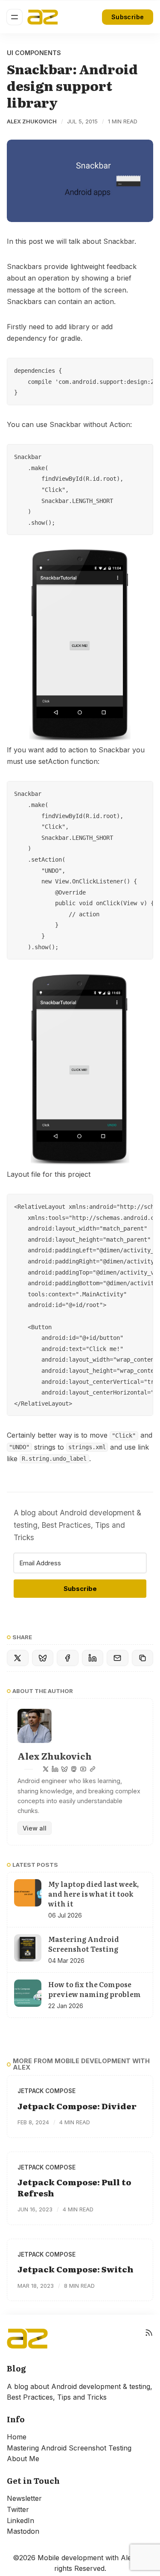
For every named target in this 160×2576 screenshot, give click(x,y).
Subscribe (128, 17)
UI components (34, 53)
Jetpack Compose (47, 2091)
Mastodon (23, 2531)
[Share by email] (118, 1658)
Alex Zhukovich (32, 121)
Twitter (18, 2509)
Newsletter (24, 2498)
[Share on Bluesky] (43, 1658)
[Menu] (15, 17)
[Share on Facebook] (68, 1658)
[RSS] (149, 2339)
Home (17, 2437)
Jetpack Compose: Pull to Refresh (74, 2187)
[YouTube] (83, 1769)
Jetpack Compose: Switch (76, 2269)
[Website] (93, 1769)
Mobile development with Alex (86, 2558)
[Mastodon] (74, 1769)
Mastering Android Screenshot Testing (69, 2448)
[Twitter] (46, 1769)
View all (35, 1828)
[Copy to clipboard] (143, 1658)
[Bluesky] (64, 1769)
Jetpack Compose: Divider (77, 2106)
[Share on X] (18, 1658)
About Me (23, 2459)
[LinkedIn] (55, 1769)
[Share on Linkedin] (93, 1658)
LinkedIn (20, 2520)
